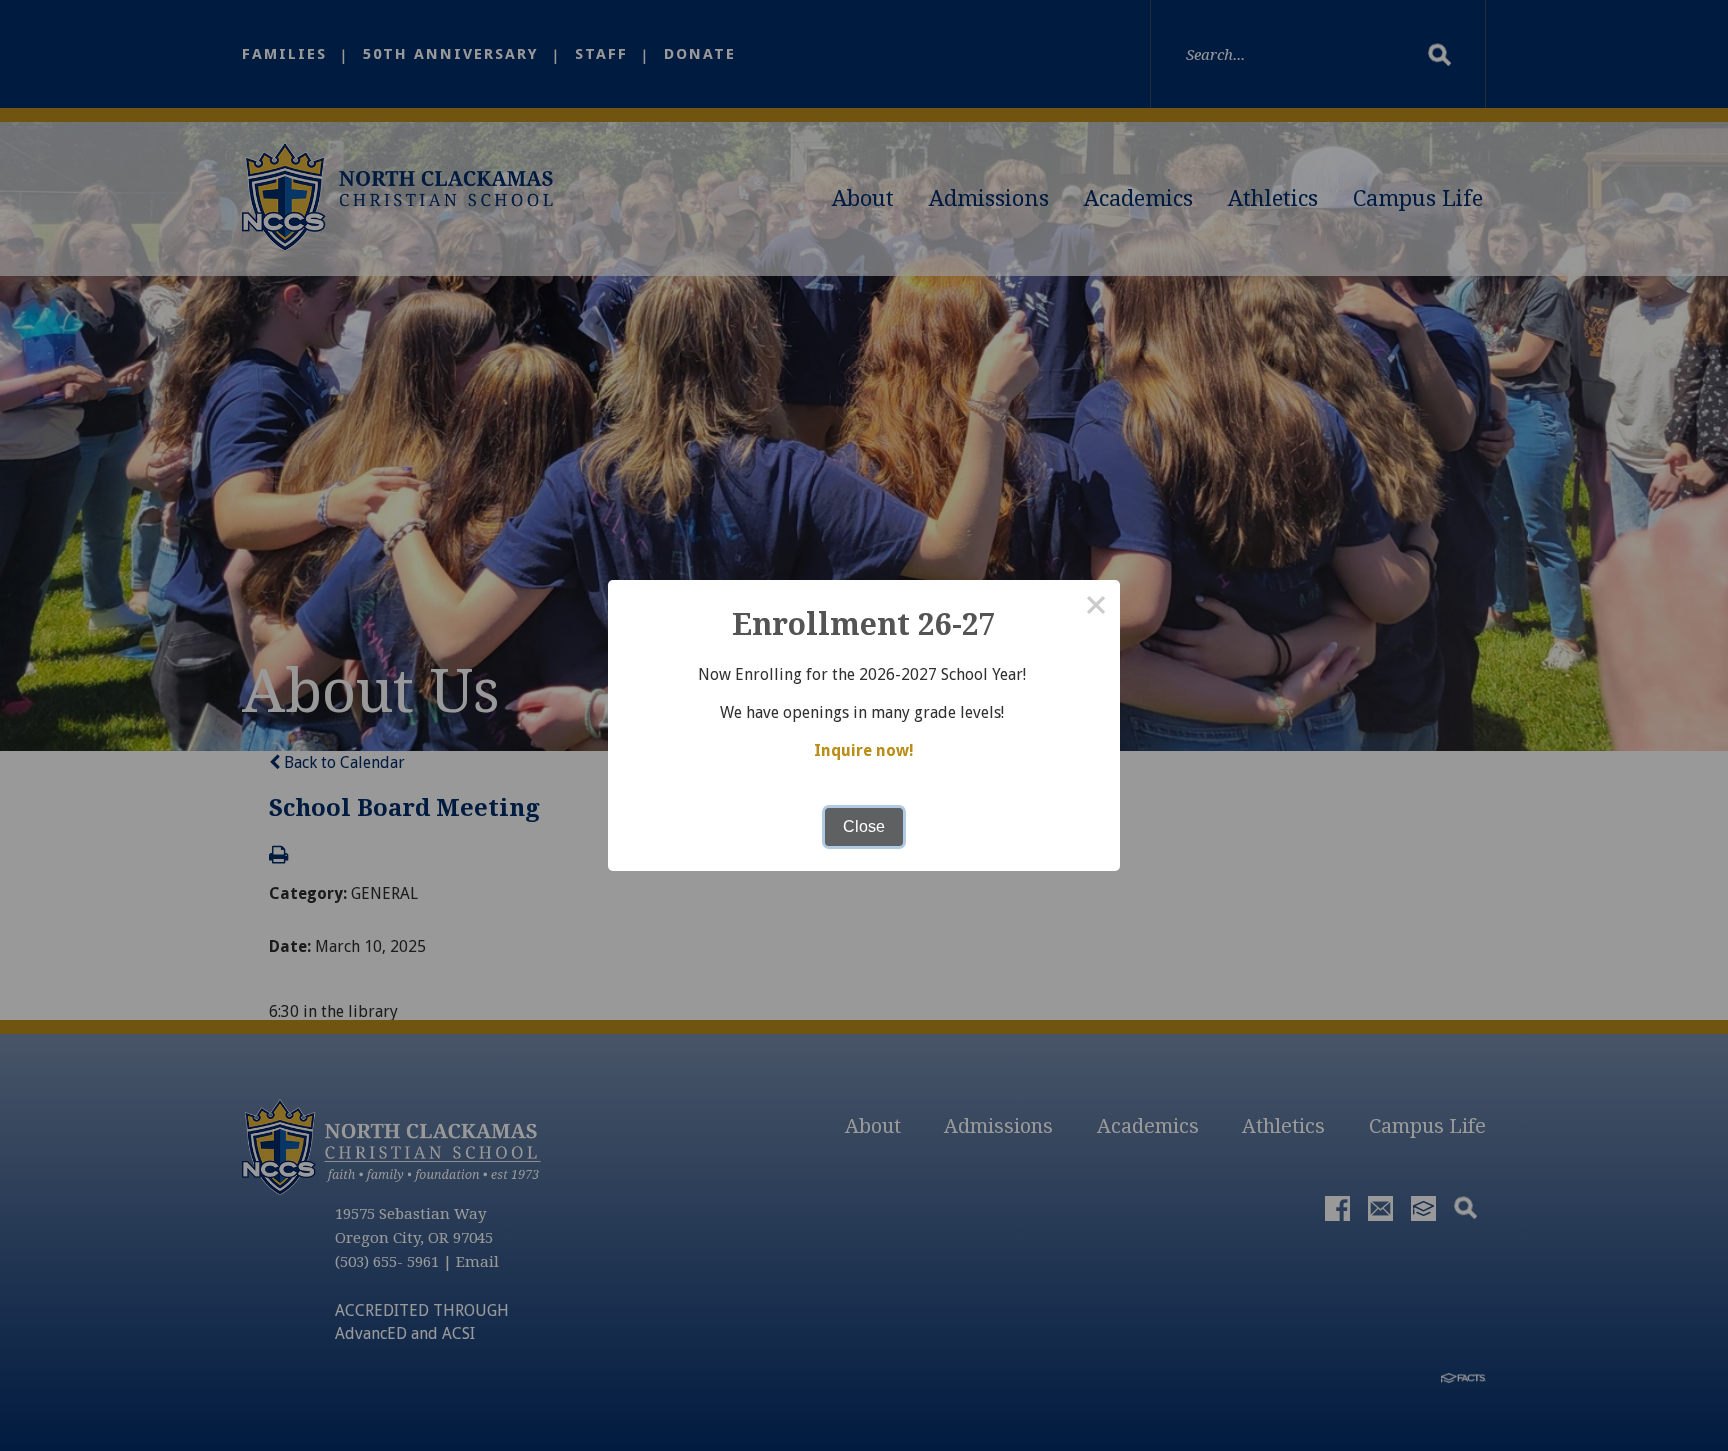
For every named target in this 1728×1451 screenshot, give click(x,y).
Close (864, 826)
